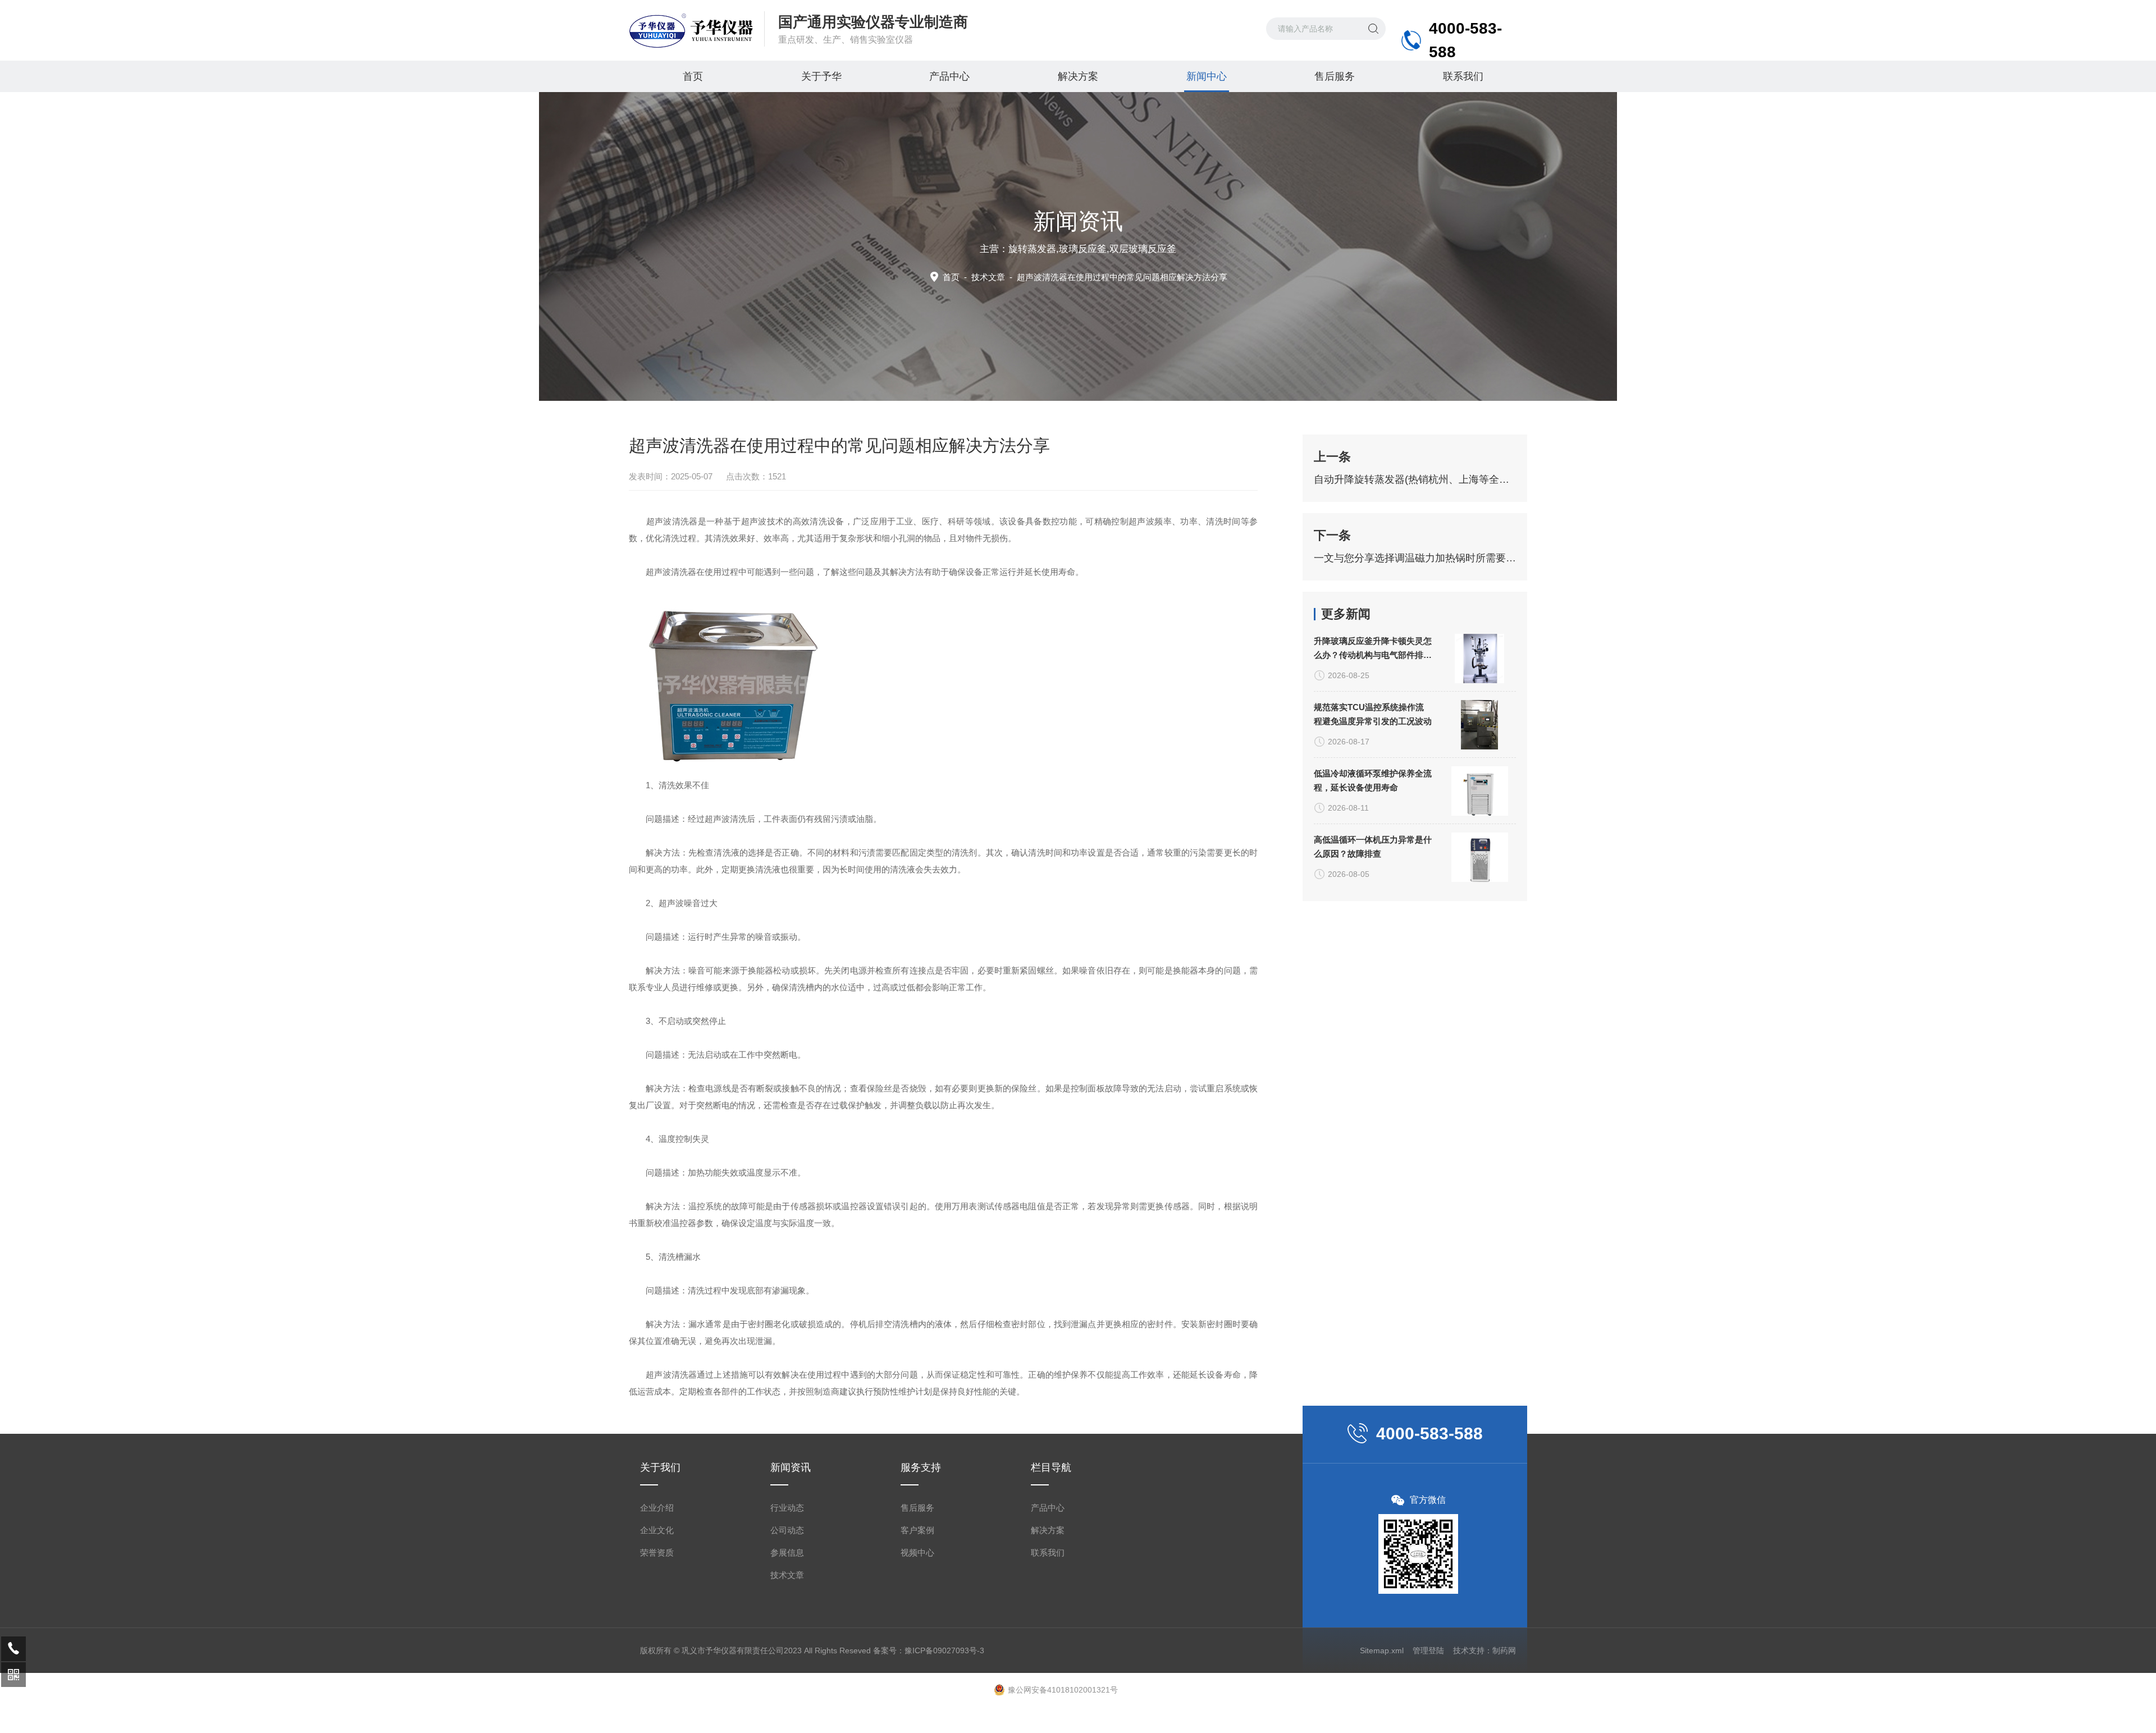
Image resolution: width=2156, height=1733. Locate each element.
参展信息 (787, 1553)
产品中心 (949, 76)
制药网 (1504, 1650)
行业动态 (787, 1508)
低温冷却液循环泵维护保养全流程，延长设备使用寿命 (1373, 780)
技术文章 (988, 277)
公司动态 (787, 1530)
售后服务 (1335, 76)
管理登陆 (1428, 1650)
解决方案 (1078, 76)
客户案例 (917, 1530)
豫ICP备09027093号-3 (944, 1650)
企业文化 (657, 1530)
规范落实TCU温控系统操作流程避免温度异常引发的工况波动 (1373, 714)
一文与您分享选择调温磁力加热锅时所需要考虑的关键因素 (1415, 558)
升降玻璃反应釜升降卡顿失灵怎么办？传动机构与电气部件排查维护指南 (1373, 649)
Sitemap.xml (1382, 1650)
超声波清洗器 (671, 572)
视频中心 (917, 1553)
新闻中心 (1207, 76)
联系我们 (1463, 76)
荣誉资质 (657, 1553)
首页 (693, 76)
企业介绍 (657, 1508)
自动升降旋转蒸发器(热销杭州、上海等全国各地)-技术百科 (1415, 479)
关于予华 (821, 76)
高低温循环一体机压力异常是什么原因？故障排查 (1373, 847)
